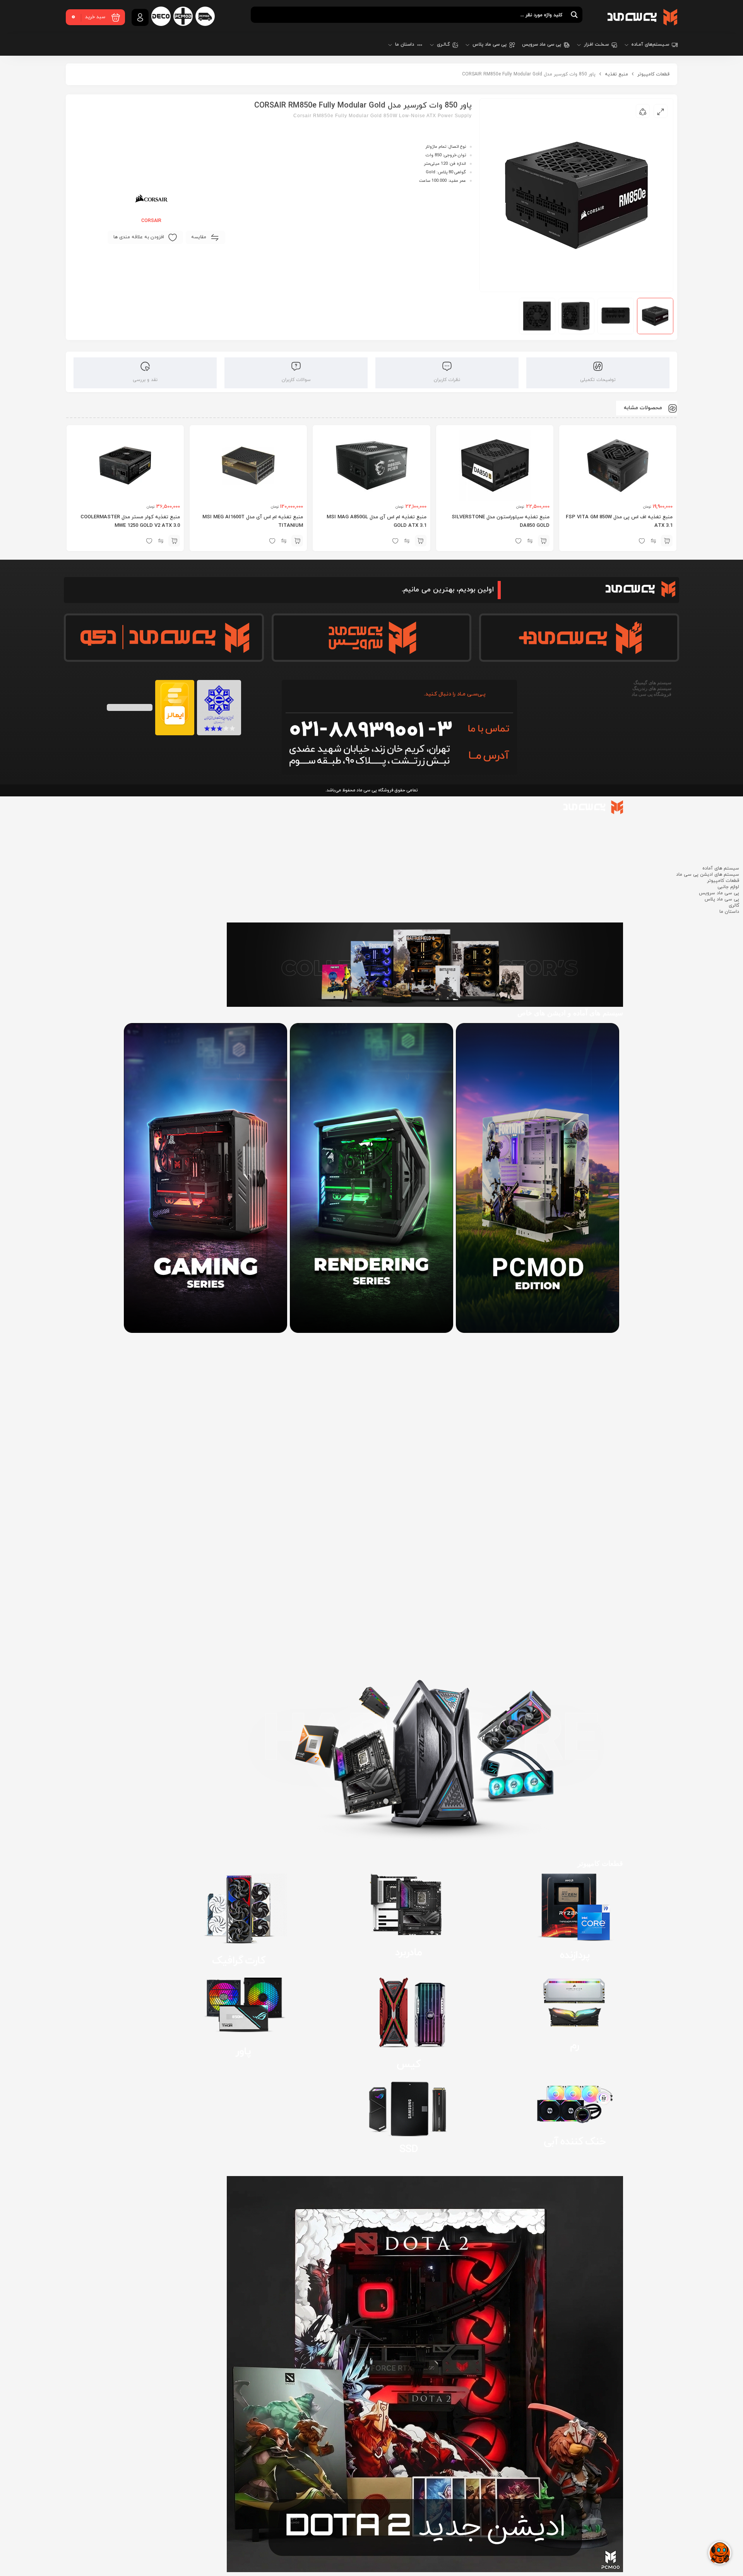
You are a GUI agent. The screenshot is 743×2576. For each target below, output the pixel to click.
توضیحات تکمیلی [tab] (598, 380)
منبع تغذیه (616, 74)
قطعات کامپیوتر (653, 74)
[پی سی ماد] (642, 17)
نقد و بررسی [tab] (145, 380)
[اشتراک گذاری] (643, 111)
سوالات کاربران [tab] (296, 380)
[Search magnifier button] (574, 15)
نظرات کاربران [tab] (447, 380)
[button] (667, 541)
